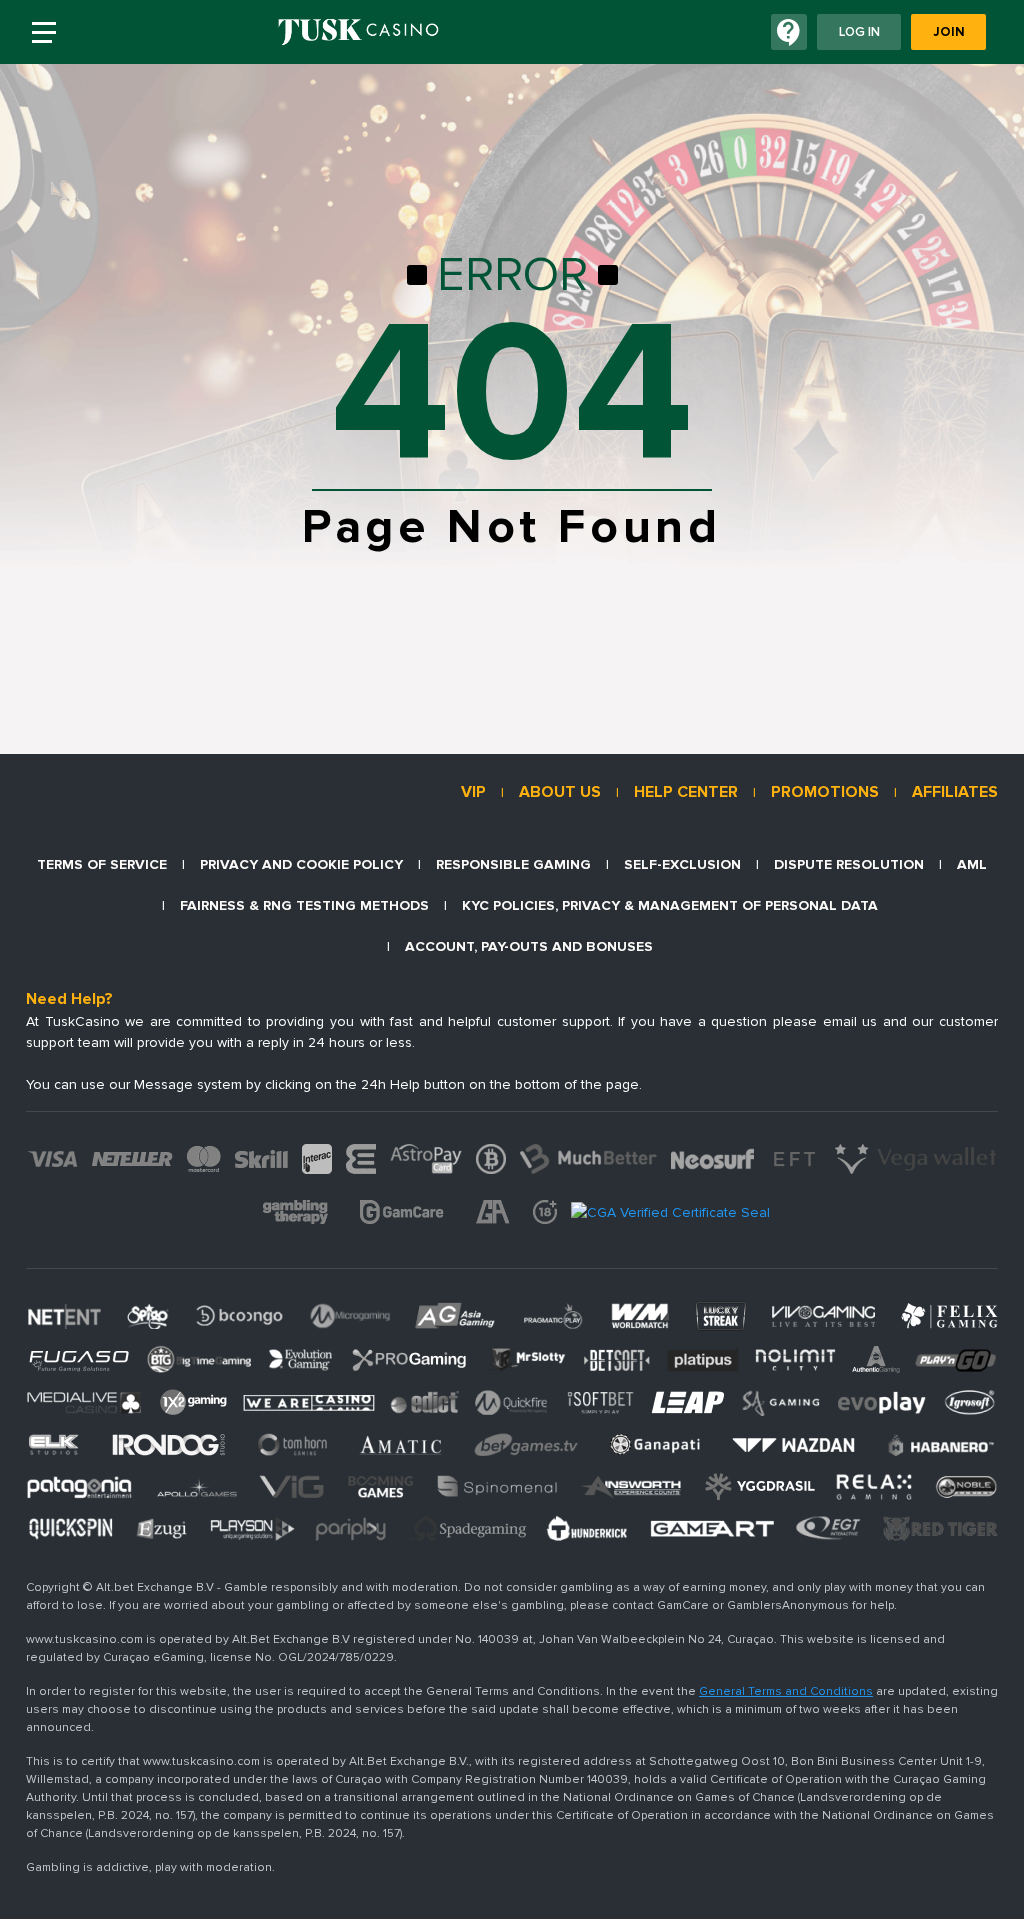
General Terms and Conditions (786, 1691)
